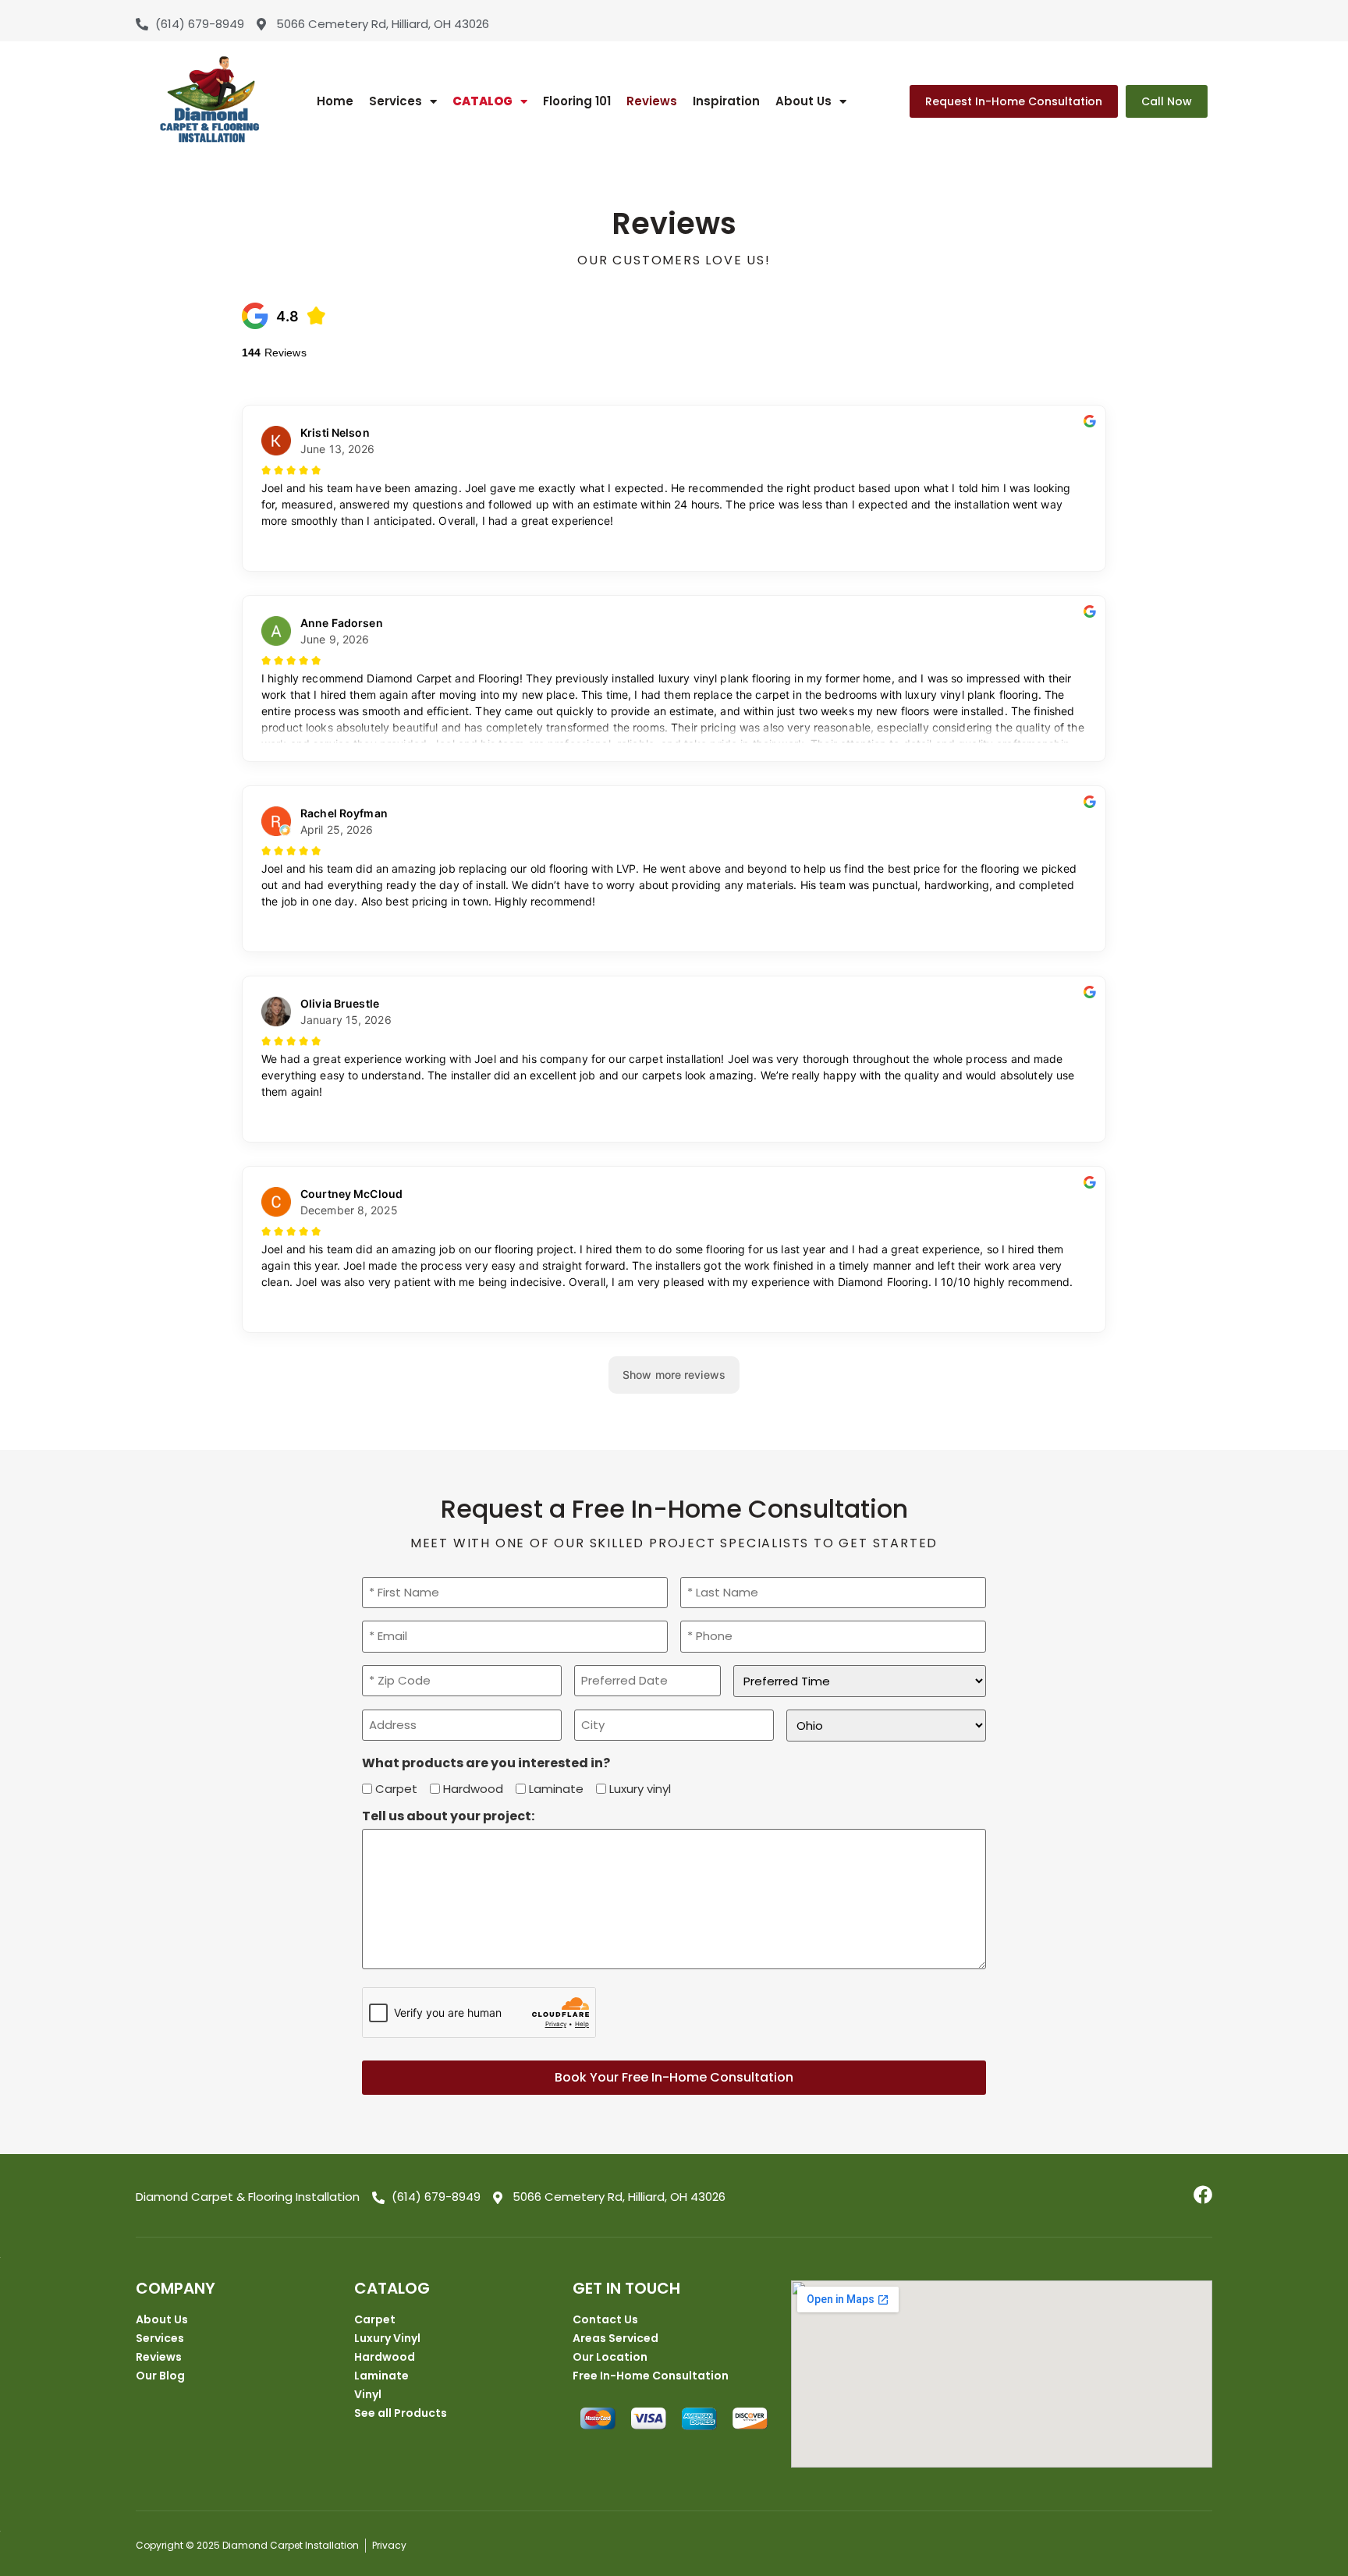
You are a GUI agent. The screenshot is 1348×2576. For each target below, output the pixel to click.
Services (396, 101)
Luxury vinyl (640, 1789)
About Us (803, 101)
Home (335, 101)
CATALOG (482, 101)
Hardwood (473, 1789)
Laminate (556, 1789)
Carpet (396, 1789)
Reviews (652, 101)
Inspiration (726, 101)
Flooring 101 (577, 101)
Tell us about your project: (448, 1816)
